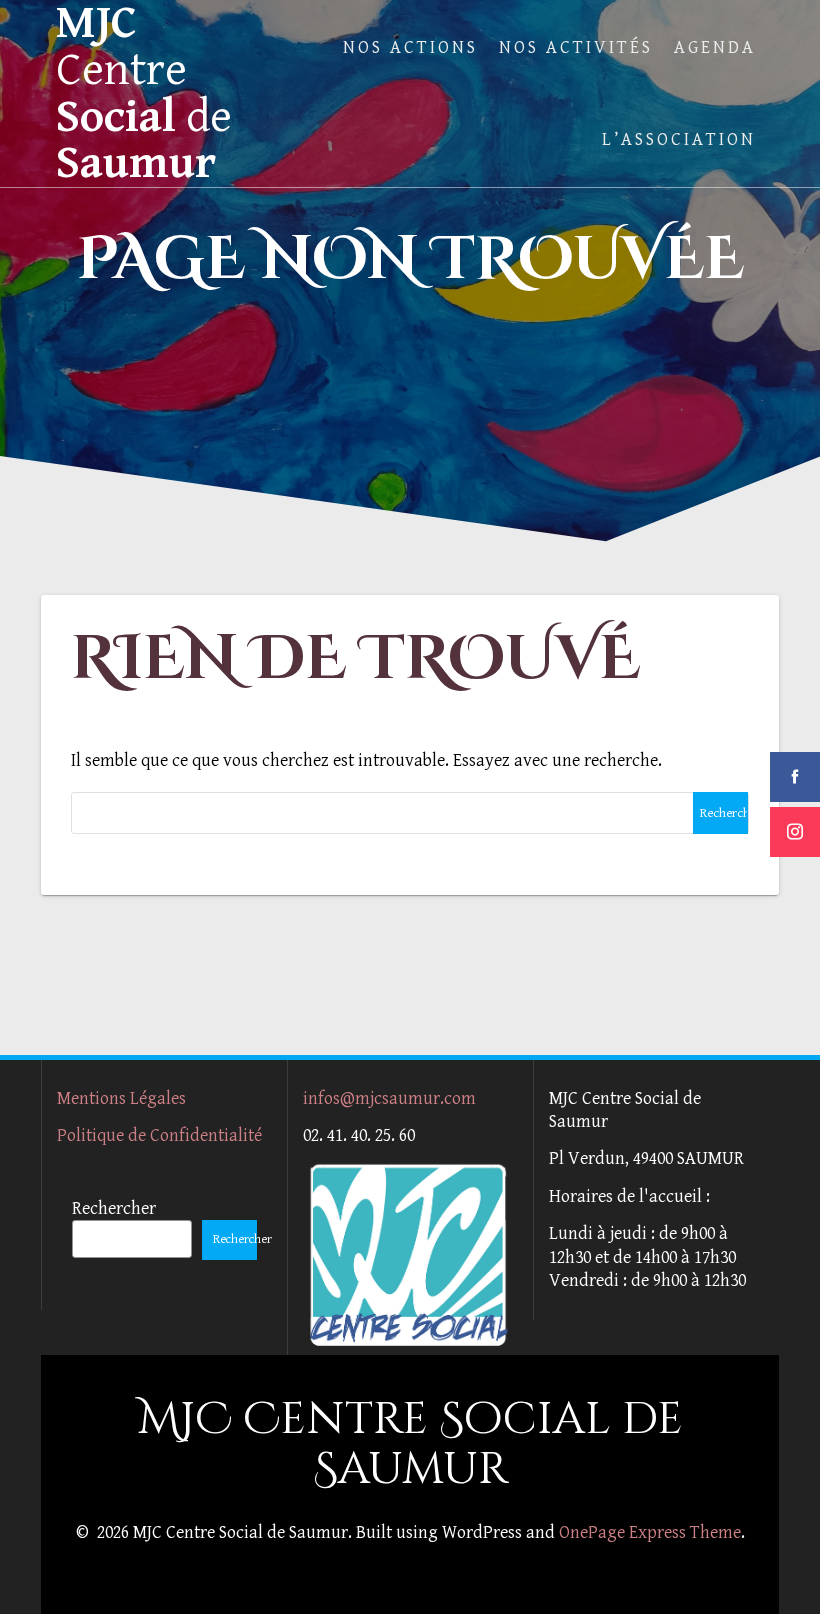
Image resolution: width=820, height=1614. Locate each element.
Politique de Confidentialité (159, 1135)
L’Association (679, 139)
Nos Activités (576, 47)
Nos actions (410, 47)
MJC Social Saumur (144, 93)
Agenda (715, 47)
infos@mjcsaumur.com (389, 1098)
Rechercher (114, 1208)
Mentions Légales (121, 1098)
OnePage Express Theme (650, 1532)
